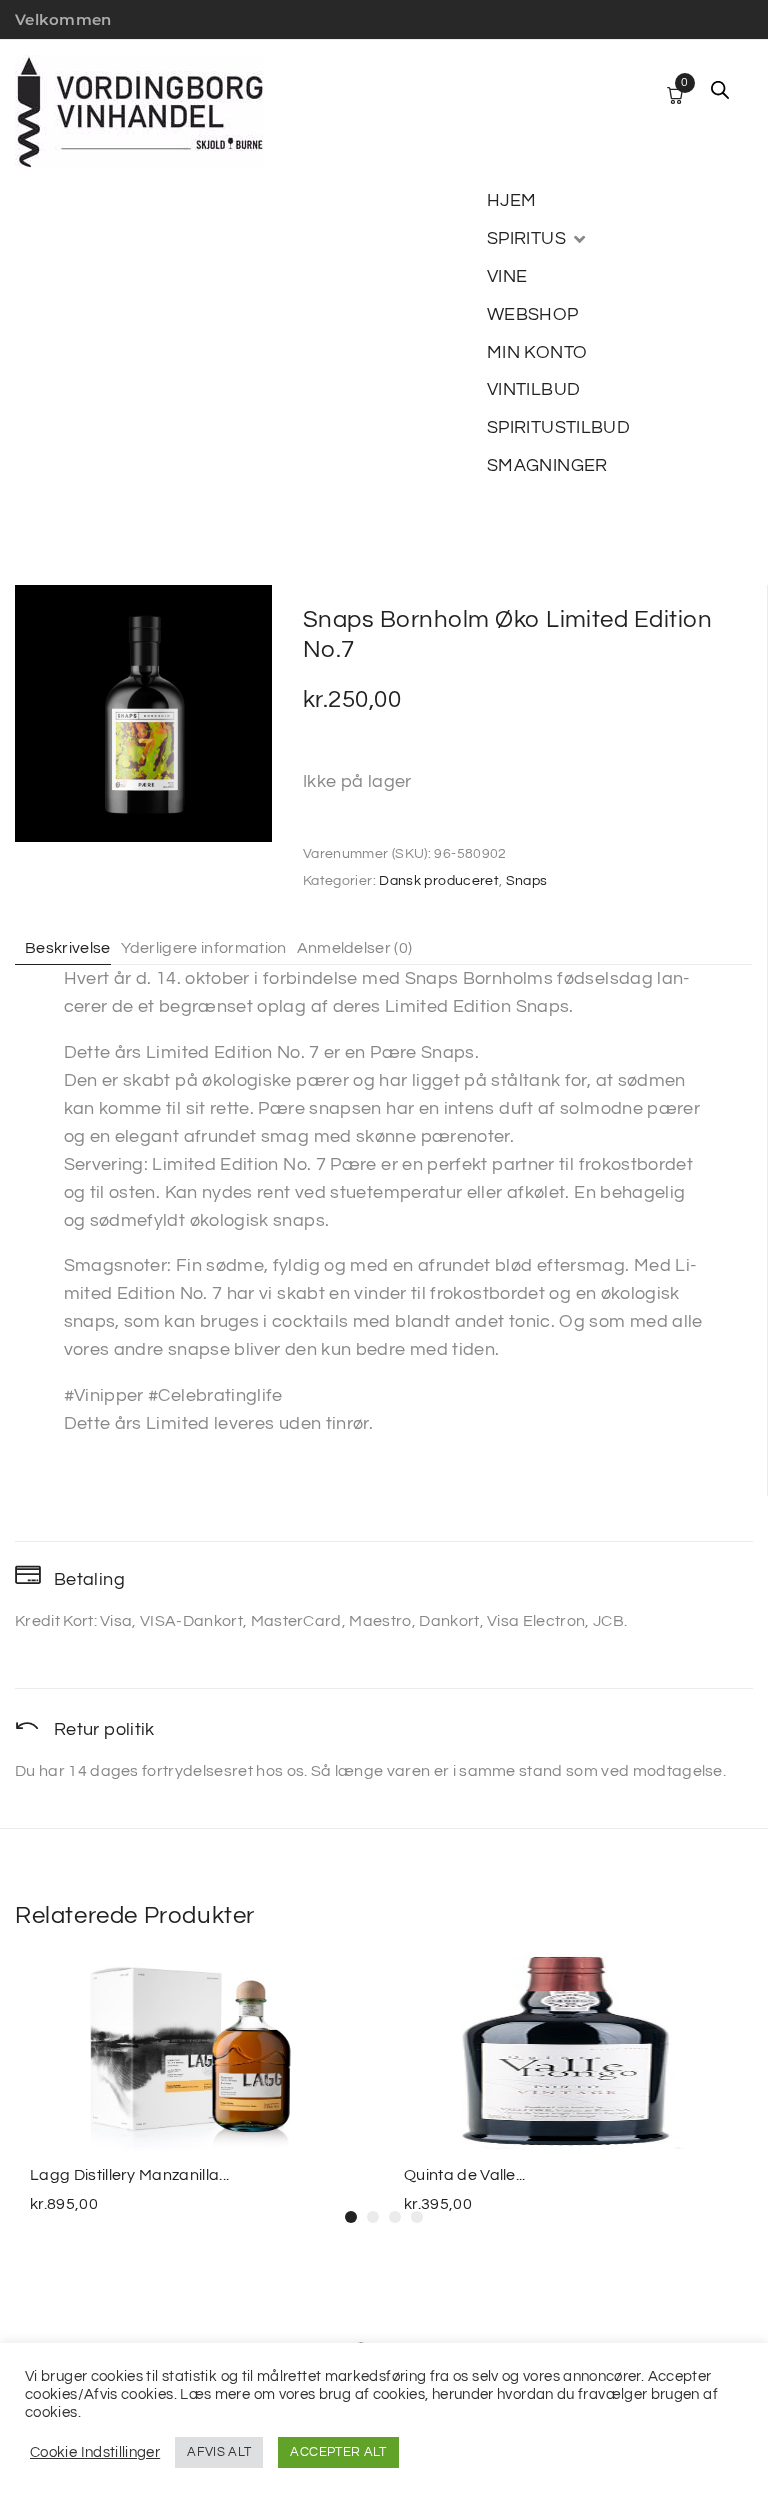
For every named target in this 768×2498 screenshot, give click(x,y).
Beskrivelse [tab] (68, 948)
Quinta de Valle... (465, 2175)
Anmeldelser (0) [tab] (355, 948)
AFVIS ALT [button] (219, 2452)
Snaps (527, 881)
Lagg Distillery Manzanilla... (129, 2175)
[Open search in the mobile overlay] (720, 90)
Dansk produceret (439, 881)
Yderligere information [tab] (204, 948)
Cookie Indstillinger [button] (95, 2452)
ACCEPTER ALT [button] (338, 2452)
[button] (538, 239)
